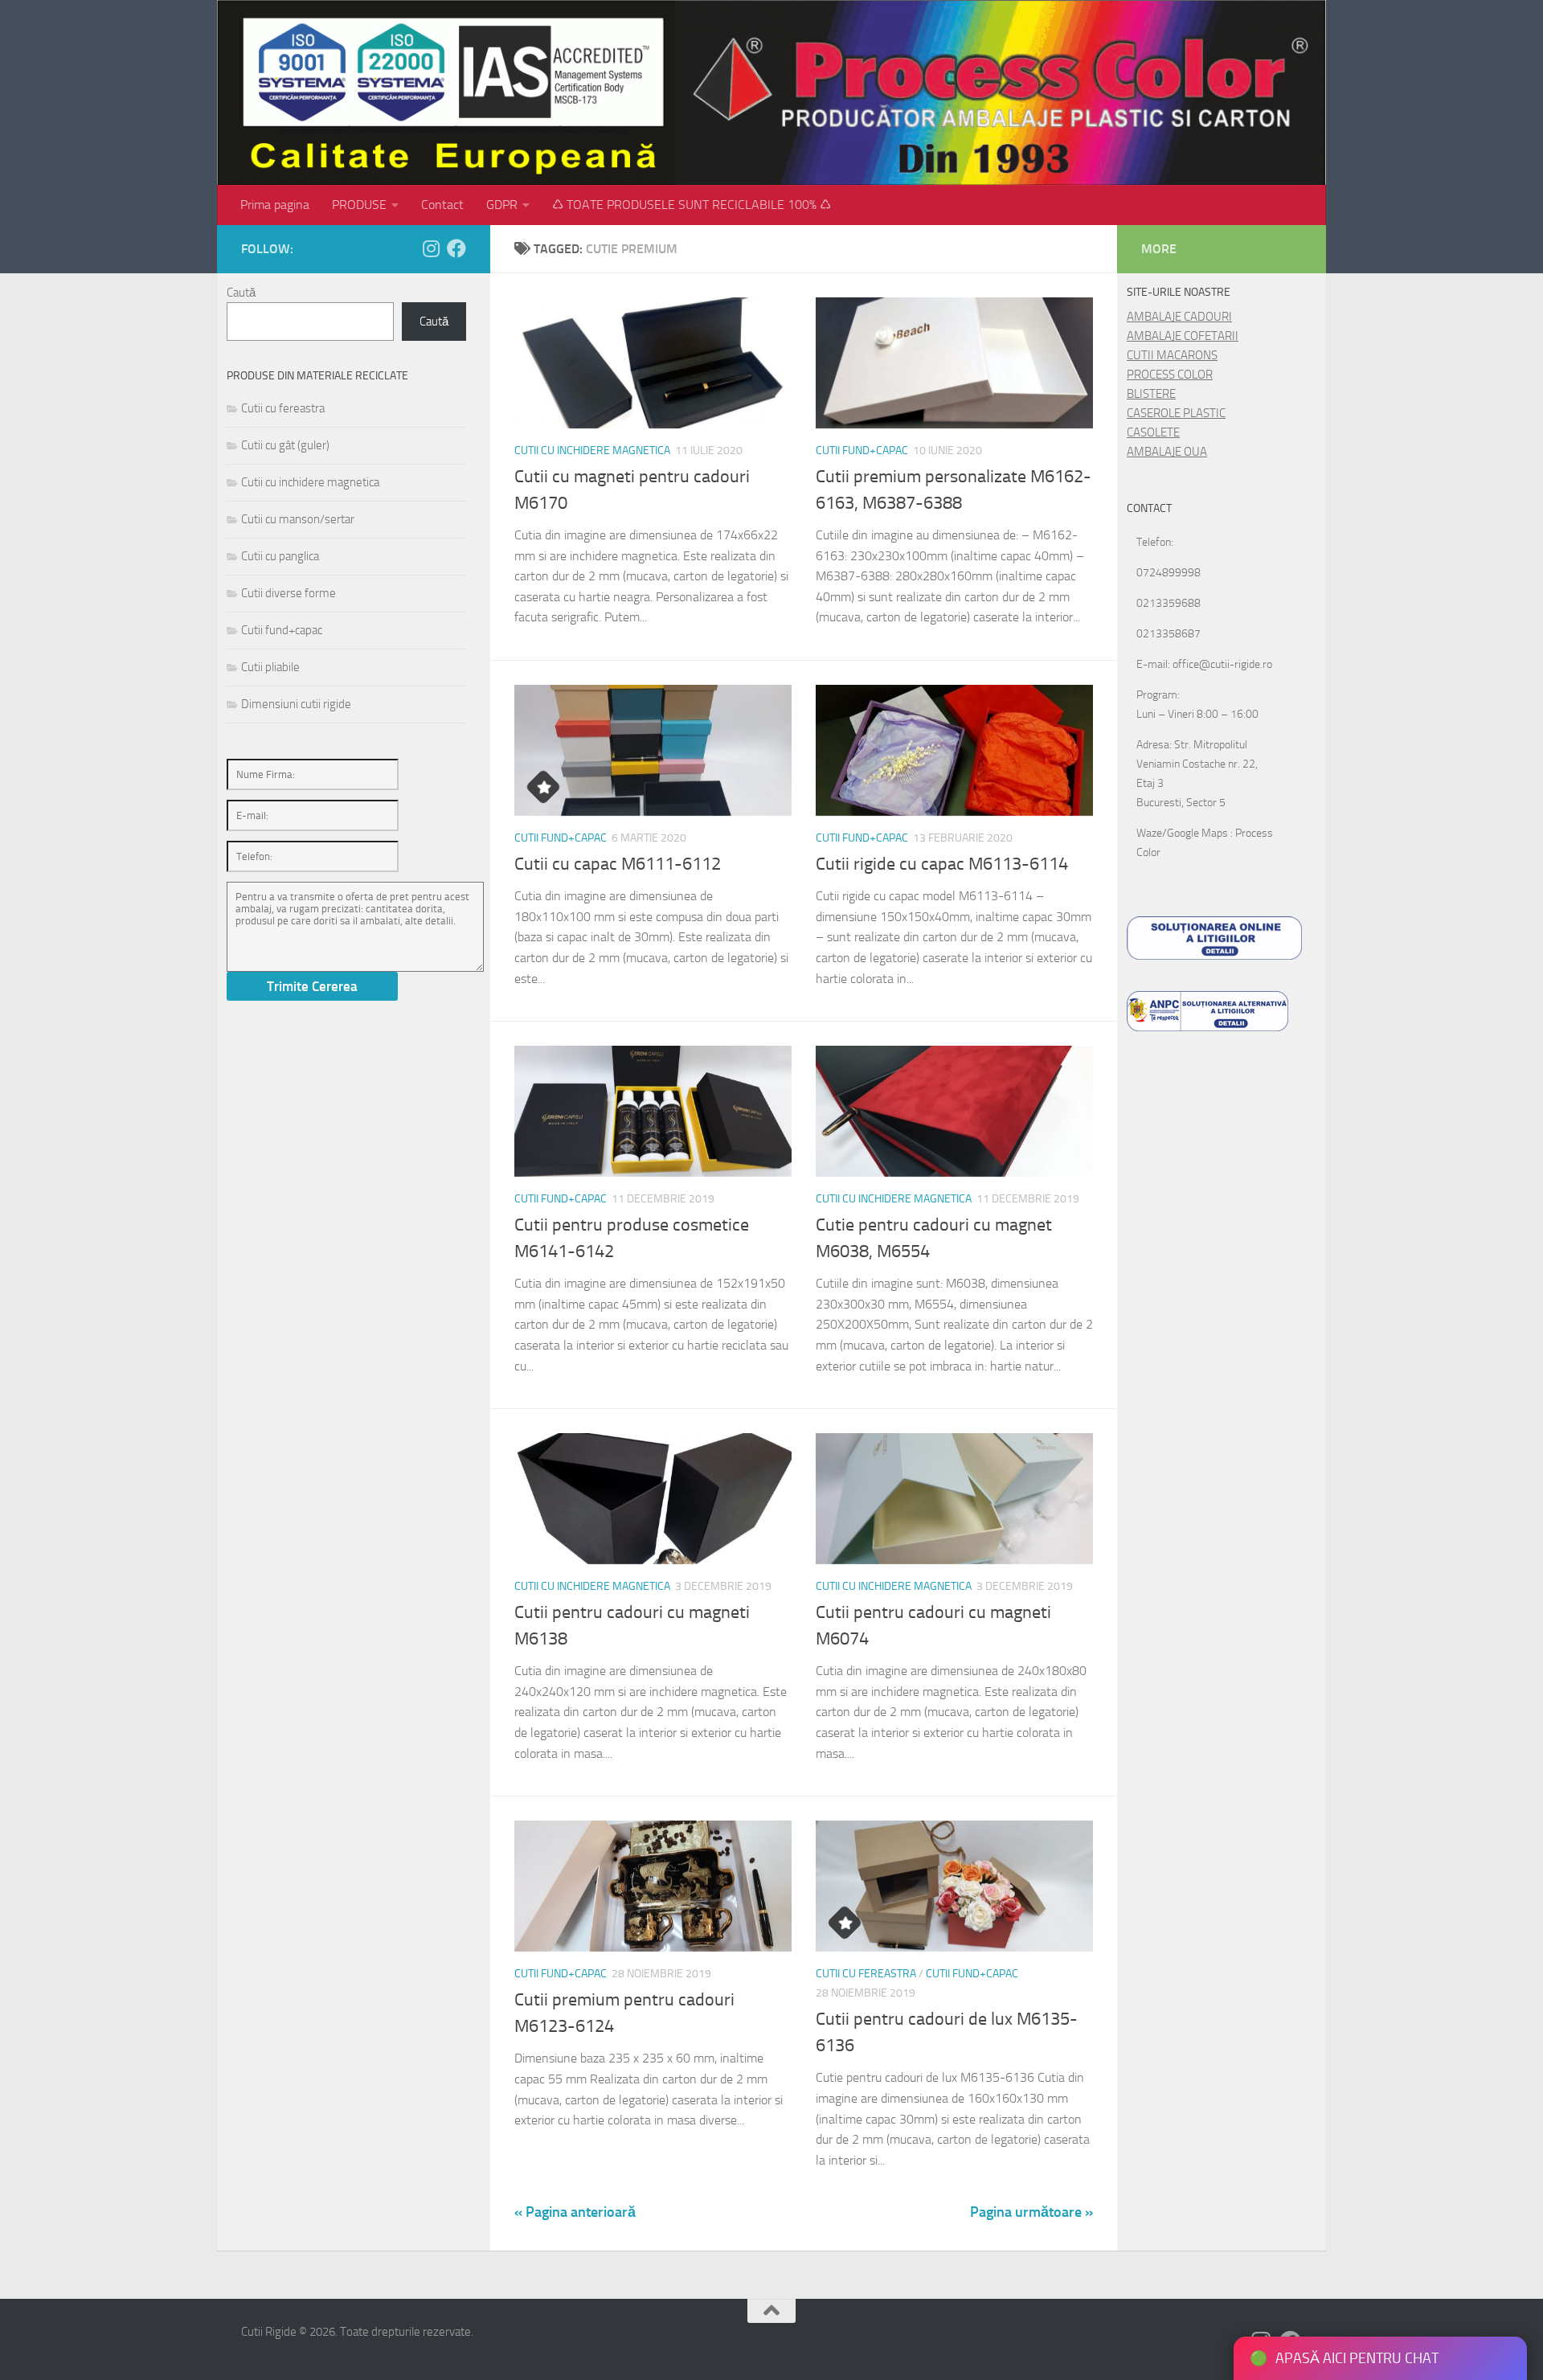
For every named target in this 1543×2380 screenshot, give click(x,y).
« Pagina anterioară (575, 2212)
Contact (442, 205)
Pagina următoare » (1031, 2212)
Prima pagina (275, 205)
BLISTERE (1151, 394)
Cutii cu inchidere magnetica (592, 451)
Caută (241, 293)
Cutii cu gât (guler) (285, 445)
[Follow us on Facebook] (456, 248)
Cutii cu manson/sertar (298, 519)
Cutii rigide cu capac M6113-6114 (942, 864)
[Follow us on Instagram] (431, 248)
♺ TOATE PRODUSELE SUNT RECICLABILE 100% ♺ (692, 205)
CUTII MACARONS (1172, 355)
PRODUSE (359, 205)
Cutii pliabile (270, 667)
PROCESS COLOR (1170, 375)
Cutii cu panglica (280, 556)
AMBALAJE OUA (1167, 452)
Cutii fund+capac (862, 451)
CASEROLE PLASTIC (1176, 413)
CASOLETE (1153, 432)
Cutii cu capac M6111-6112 (618, 864)
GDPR (502, 205)
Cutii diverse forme (289, 593)
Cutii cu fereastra (866, 1974)
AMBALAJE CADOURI (1179, 317)
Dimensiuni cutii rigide (296, 704)
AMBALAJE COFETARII (1183, 336)
